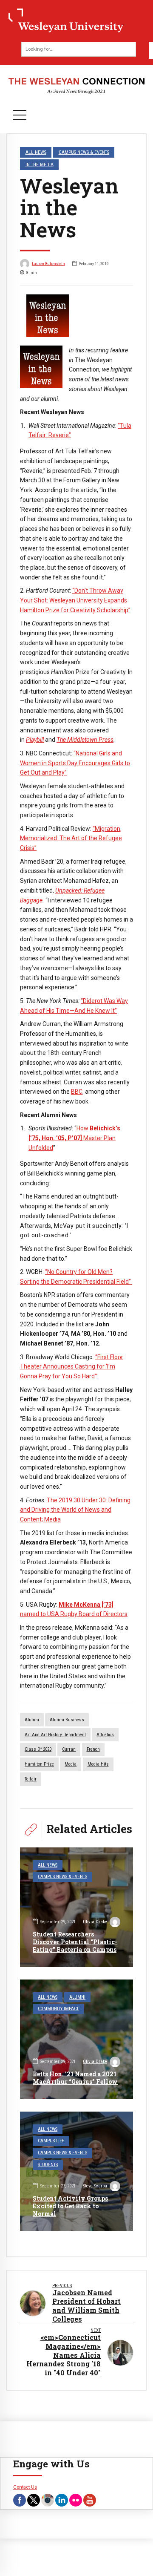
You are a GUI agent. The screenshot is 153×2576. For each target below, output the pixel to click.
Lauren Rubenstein (48, 264)
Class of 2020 (38, 1749)
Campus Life (51, 2141)
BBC (77, 1092)
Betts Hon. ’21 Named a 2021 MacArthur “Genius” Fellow (75, 2078)
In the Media (40, 164)
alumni (32, 1720)
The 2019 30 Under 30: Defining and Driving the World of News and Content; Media (75, 1510)
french (93, 1749)
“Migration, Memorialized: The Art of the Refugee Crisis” (71, 838)
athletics (105, 1735)
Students (48, 2165)
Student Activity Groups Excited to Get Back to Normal (70, 2206)
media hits (98, 1764)
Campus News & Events (84, 152)
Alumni (77, 1997)
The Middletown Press (85, 740)
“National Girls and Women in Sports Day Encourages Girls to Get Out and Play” (75, 763)
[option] (76, 316)
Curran (69, 1749)
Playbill (35, 740)
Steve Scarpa (95, 2186)
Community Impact (58, 2009)
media (71, 1764)
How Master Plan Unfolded (74, 1138)
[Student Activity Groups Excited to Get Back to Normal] (76, 2171)
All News (36, 152)
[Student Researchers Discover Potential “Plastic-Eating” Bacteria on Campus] (76, 1907)
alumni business (67, 1720)
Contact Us (25, 2487)
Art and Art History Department (55, 1735)
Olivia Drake (95, 1922)
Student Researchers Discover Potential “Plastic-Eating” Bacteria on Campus (75, 1942)
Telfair (31, 1779)
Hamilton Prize (39, 1764)
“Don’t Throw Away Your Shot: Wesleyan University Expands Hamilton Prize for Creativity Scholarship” (75, 600)
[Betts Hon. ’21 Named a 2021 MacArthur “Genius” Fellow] (76, 2039)
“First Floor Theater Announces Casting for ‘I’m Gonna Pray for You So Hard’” (72, 1367)
